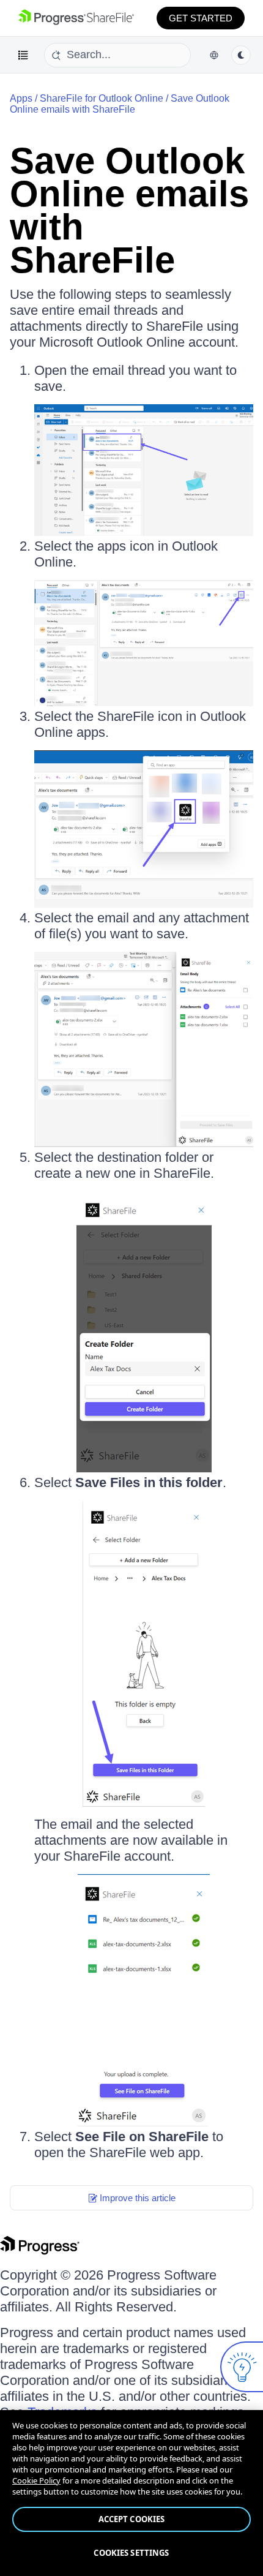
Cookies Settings (131, 2553)
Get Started (201, 18)
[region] (131, 2493)
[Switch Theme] (241, 55)
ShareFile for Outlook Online (102, 98)
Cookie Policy (36, 2480)
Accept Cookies (132, 2519)
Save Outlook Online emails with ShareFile (120, 104)
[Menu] (23, 55)
